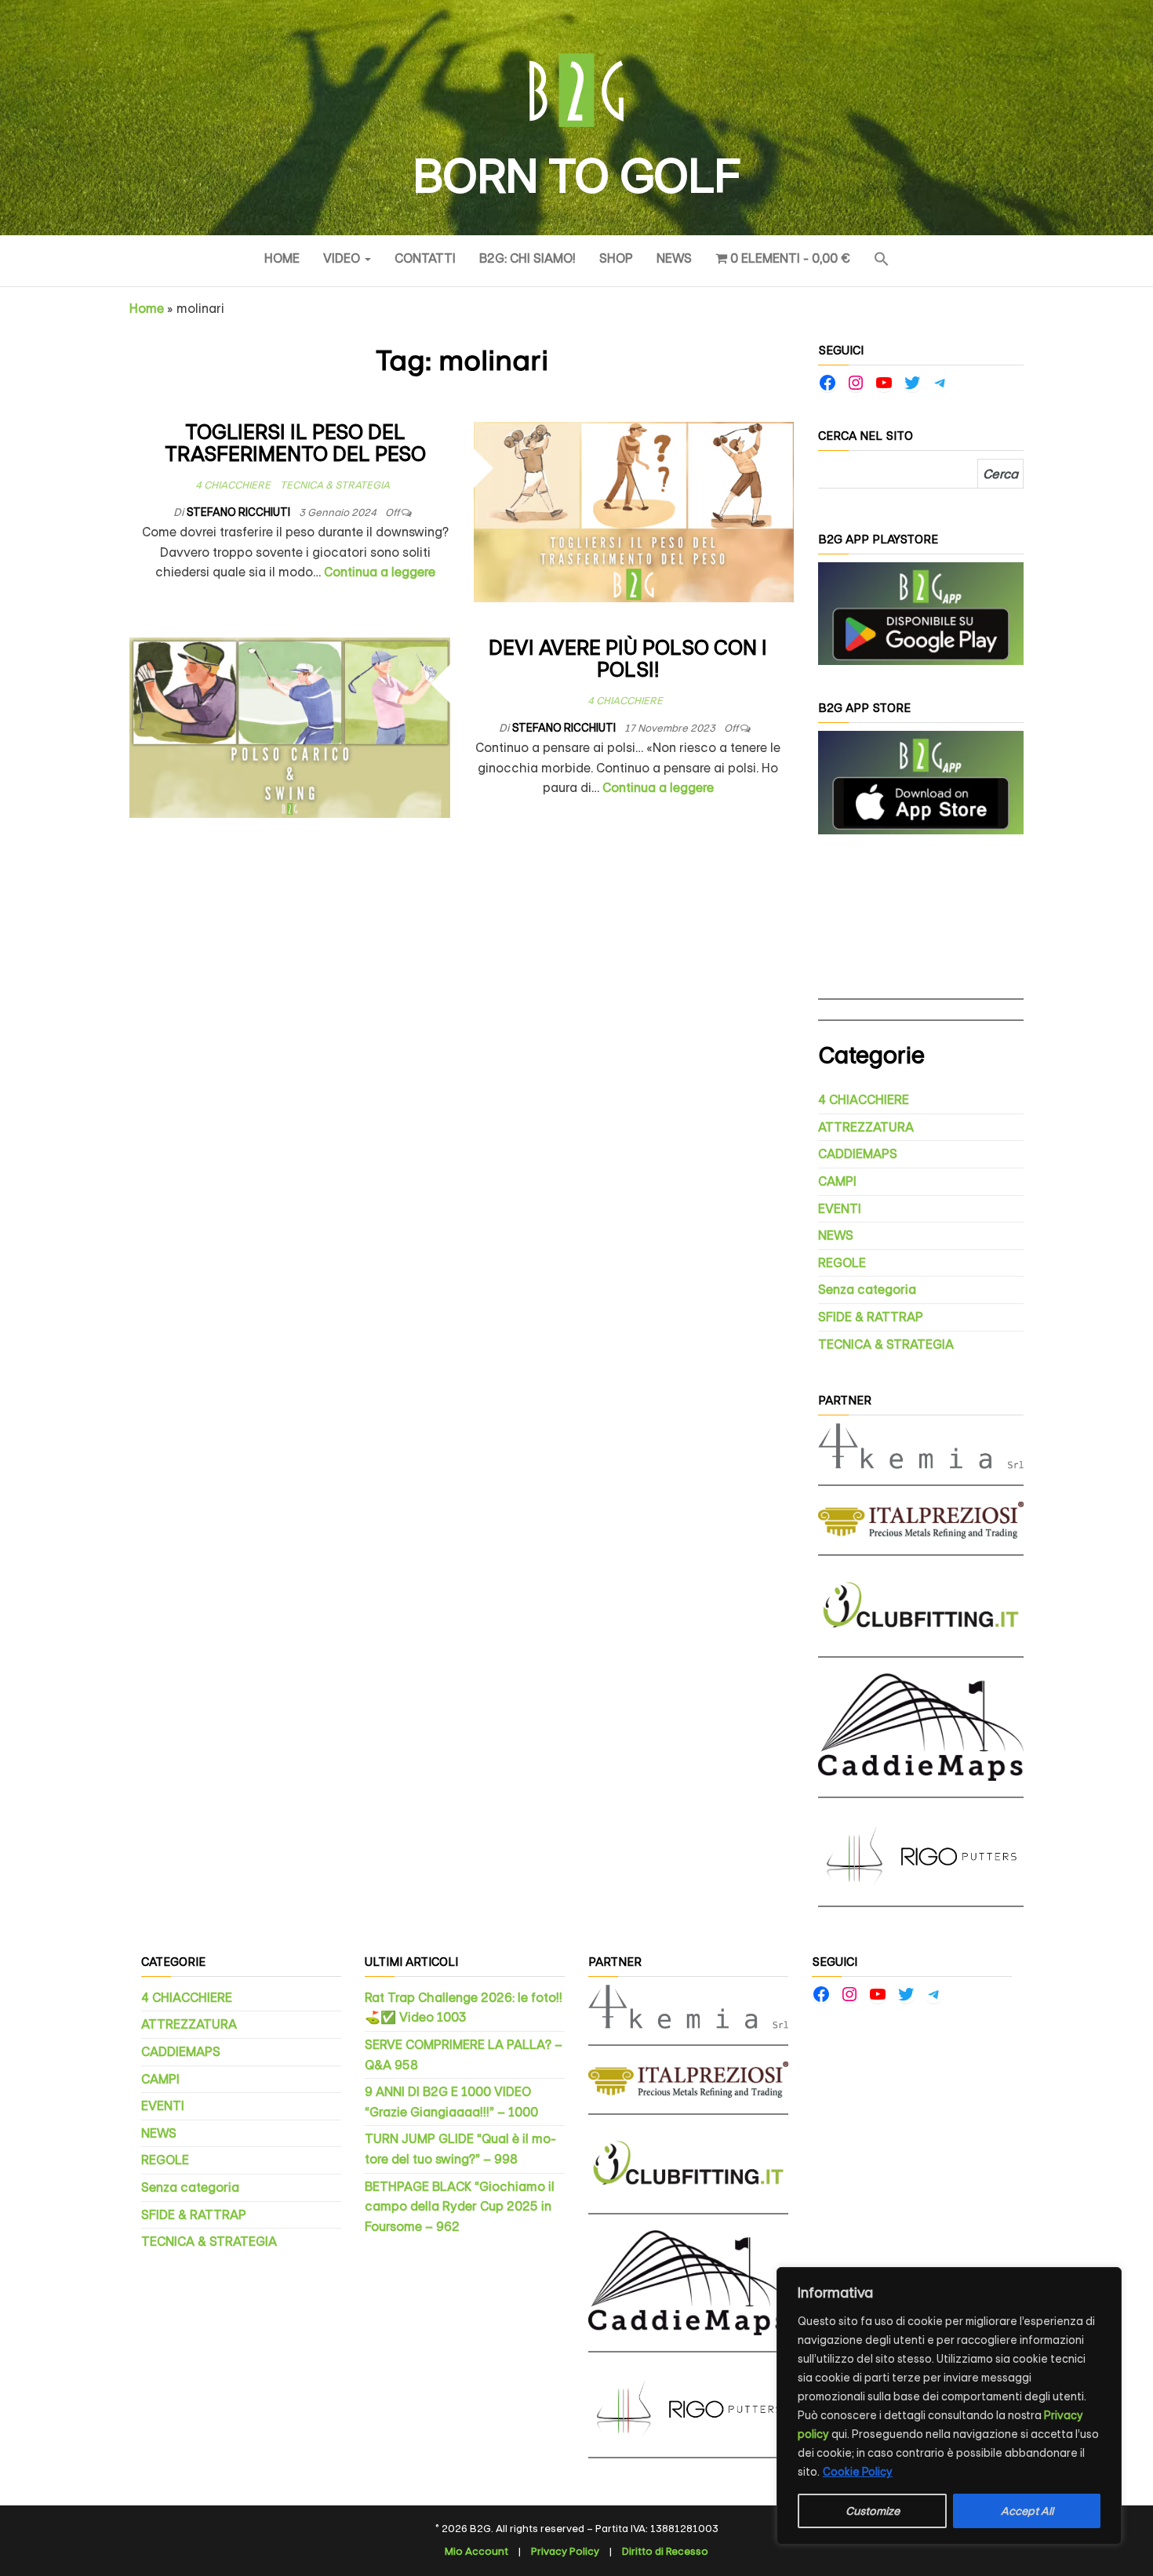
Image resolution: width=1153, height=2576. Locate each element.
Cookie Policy (858, 2472)
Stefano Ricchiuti (240, 512)
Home (282, 258)
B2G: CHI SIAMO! (527, 258)
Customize (873, 2511)
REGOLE (842, 1263)
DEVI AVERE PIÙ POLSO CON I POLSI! (628, 659)
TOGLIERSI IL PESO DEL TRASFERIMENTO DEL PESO (295, 444)
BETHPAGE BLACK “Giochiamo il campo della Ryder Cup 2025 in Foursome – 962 (460, 2207)
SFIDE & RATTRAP (871, 1317)
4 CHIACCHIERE (233, 485)
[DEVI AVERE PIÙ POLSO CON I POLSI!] (290, 727)
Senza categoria (867, 1290)
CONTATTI (425, 258)
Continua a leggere (380, 572)
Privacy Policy (565, 2551)
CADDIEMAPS (858, 1154)
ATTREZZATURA (866, 1127)
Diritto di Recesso (665, 2551)
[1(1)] (921, 613)
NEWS (674, 258)
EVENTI (840, 1209)
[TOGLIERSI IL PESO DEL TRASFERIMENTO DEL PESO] (634, 511)
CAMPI (837, 1181)
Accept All (1027, 2511)
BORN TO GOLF (576, 176)
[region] (949, 2406)
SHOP (616, 258)
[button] (882, 261)
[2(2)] (921, 781)
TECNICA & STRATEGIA (335, 485)
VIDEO (343, 258)
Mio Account (476, 2551)
